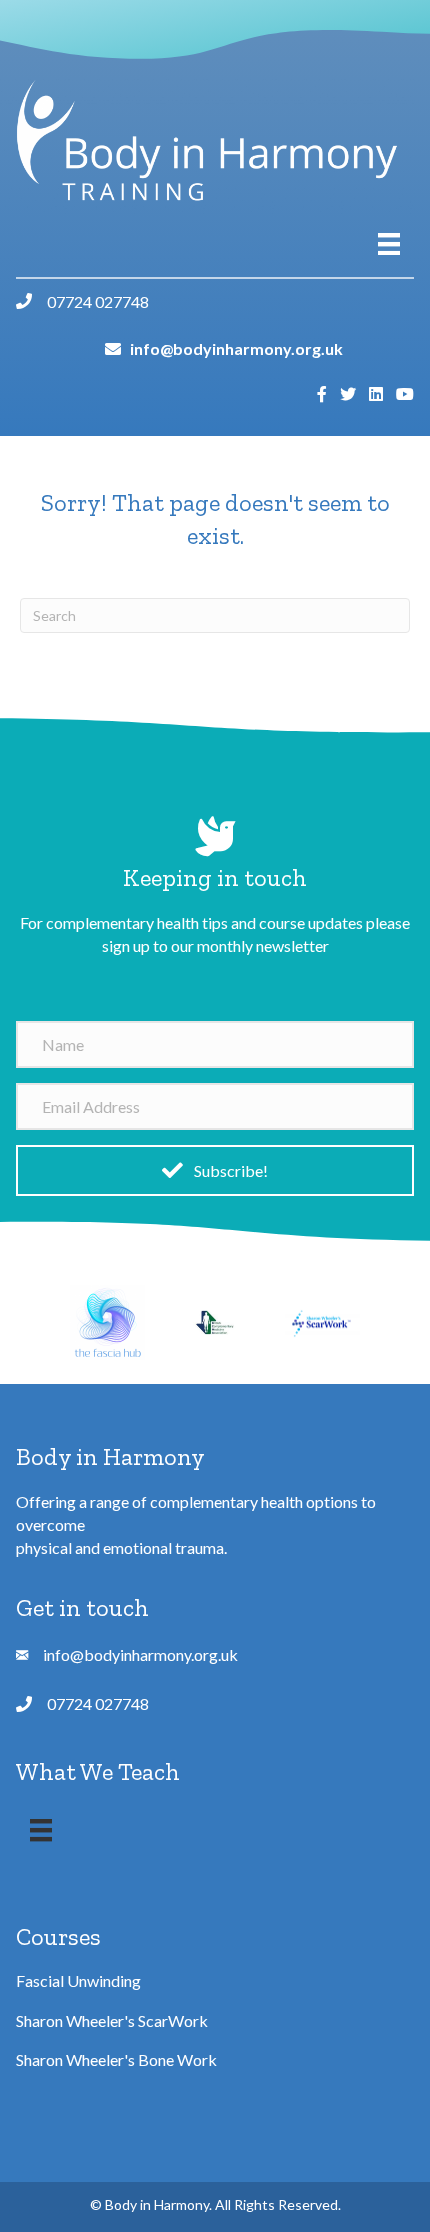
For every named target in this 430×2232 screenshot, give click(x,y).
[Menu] (389, 243)
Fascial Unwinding (78, 1980)
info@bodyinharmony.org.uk (236, 348)
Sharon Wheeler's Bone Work (116, 2059)
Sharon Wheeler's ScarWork (112, 2020)
